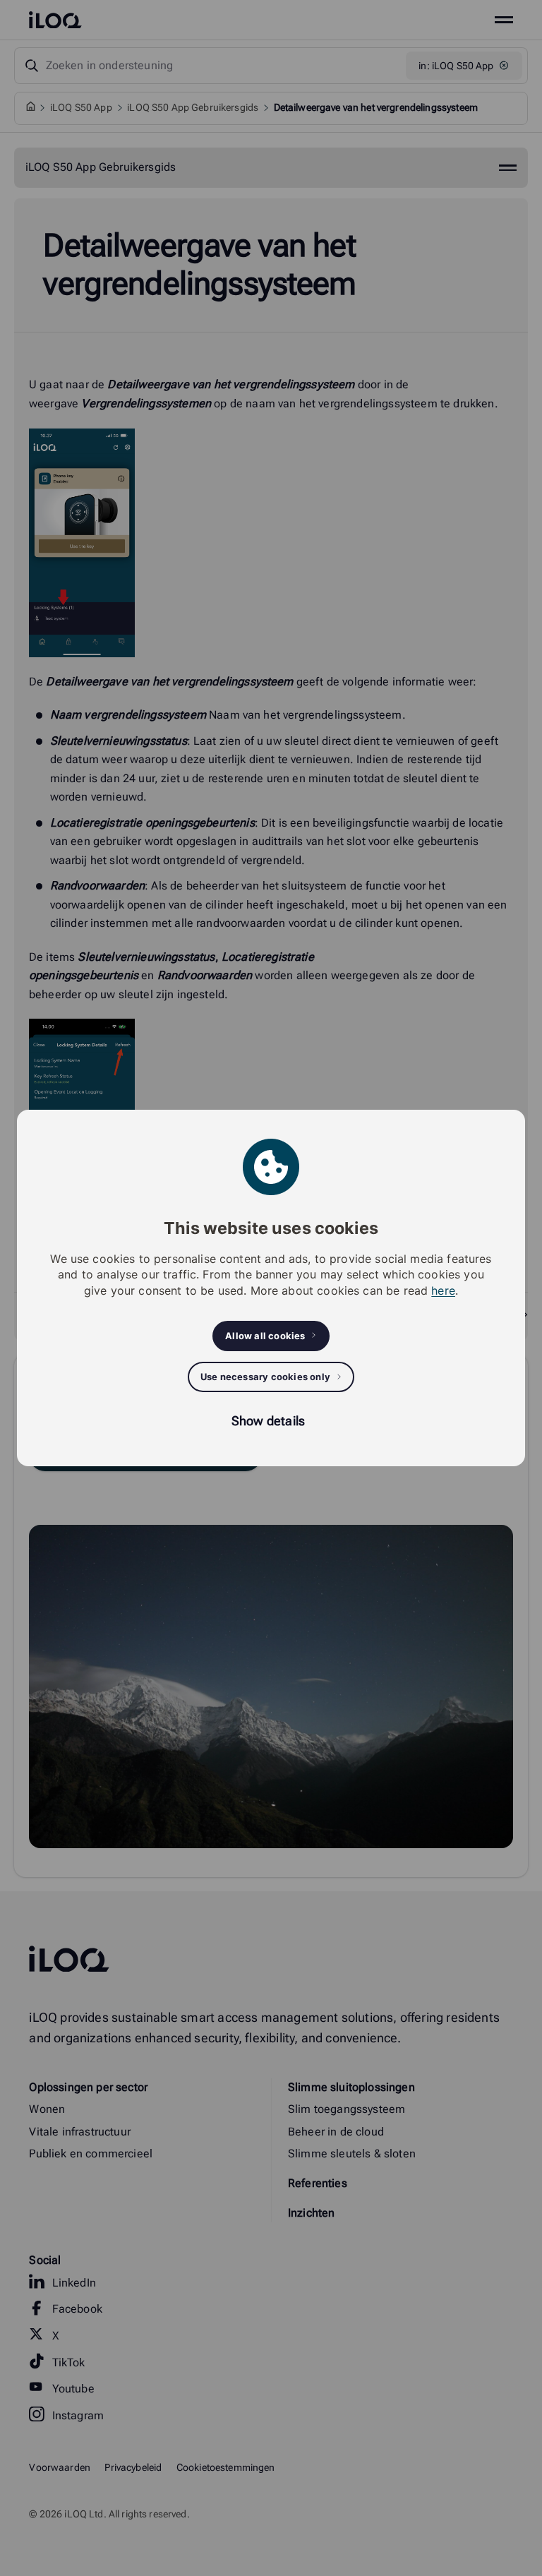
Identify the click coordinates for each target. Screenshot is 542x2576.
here (443, 1290)
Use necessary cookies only (265, 1377)
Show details (268, 1421)
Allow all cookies (265, 1336)
